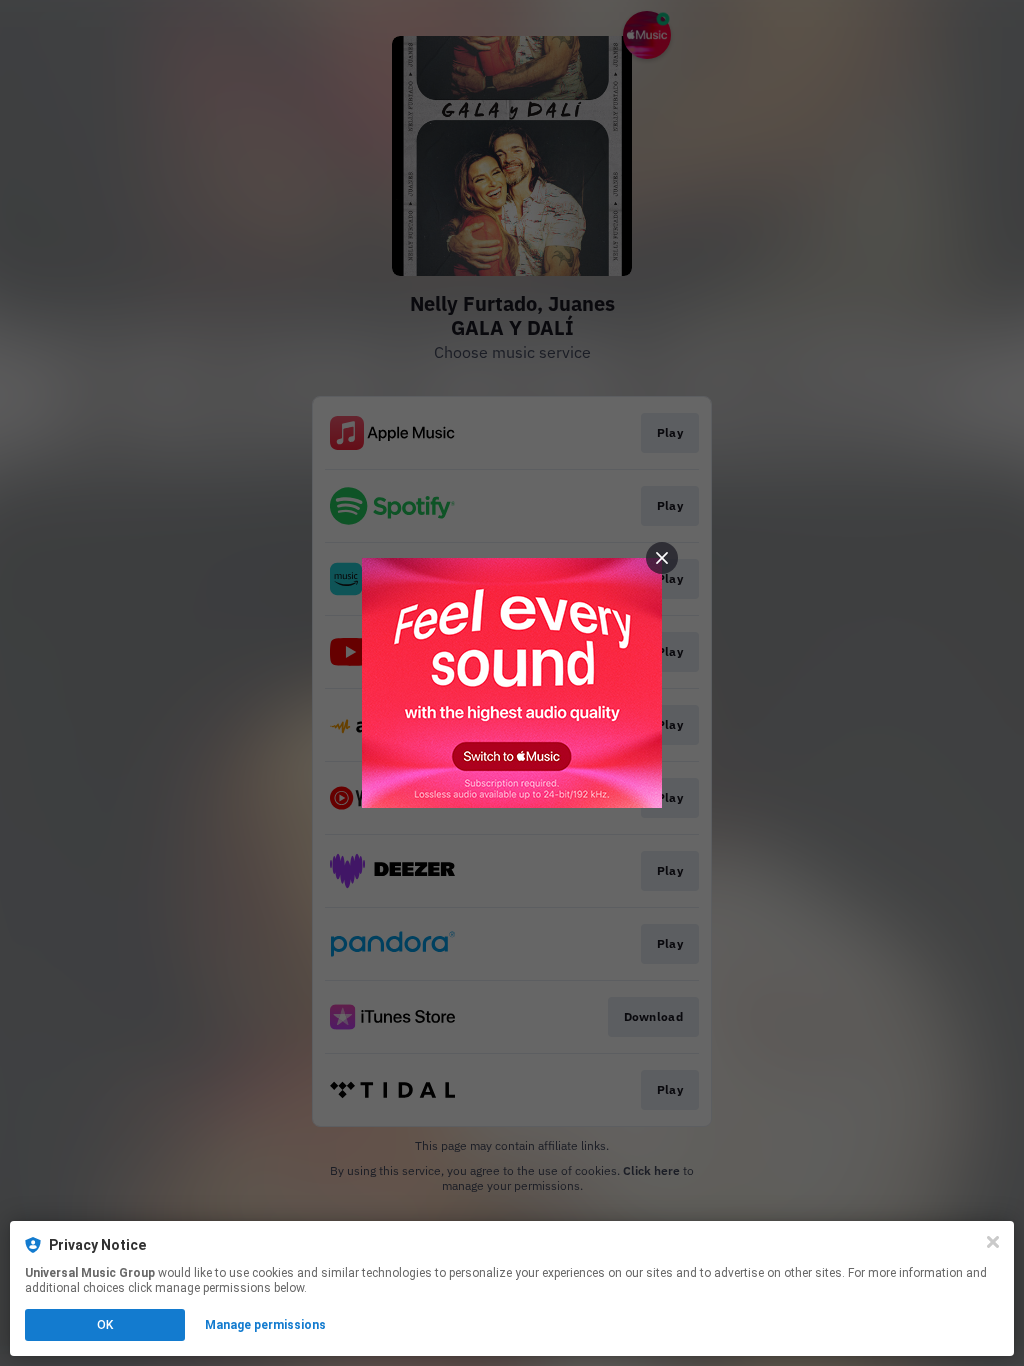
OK (105, 1325)
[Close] (993, 1242)
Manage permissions (265, 1325)
